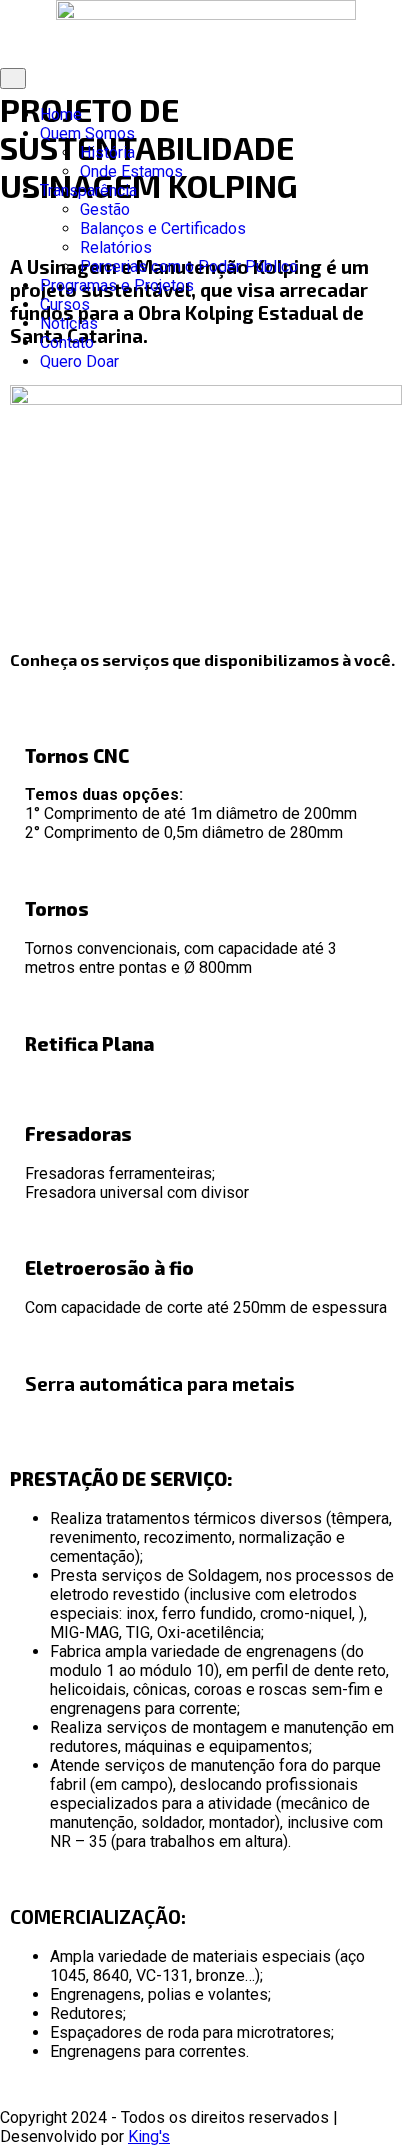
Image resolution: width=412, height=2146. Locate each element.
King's (149, 2136)
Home (61, 114)
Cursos (65, 304)
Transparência (88, 190)
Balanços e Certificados (163, 228)
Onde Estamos (131, 171)
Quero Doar (79, 361)
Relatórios (116, 247)
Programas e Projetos (117, 285)
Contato (67, 342)
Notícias (69, 323)
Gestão (105, 209)
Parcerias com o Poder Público (189, 266)
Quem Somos (87, 133)
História (107, 152)
